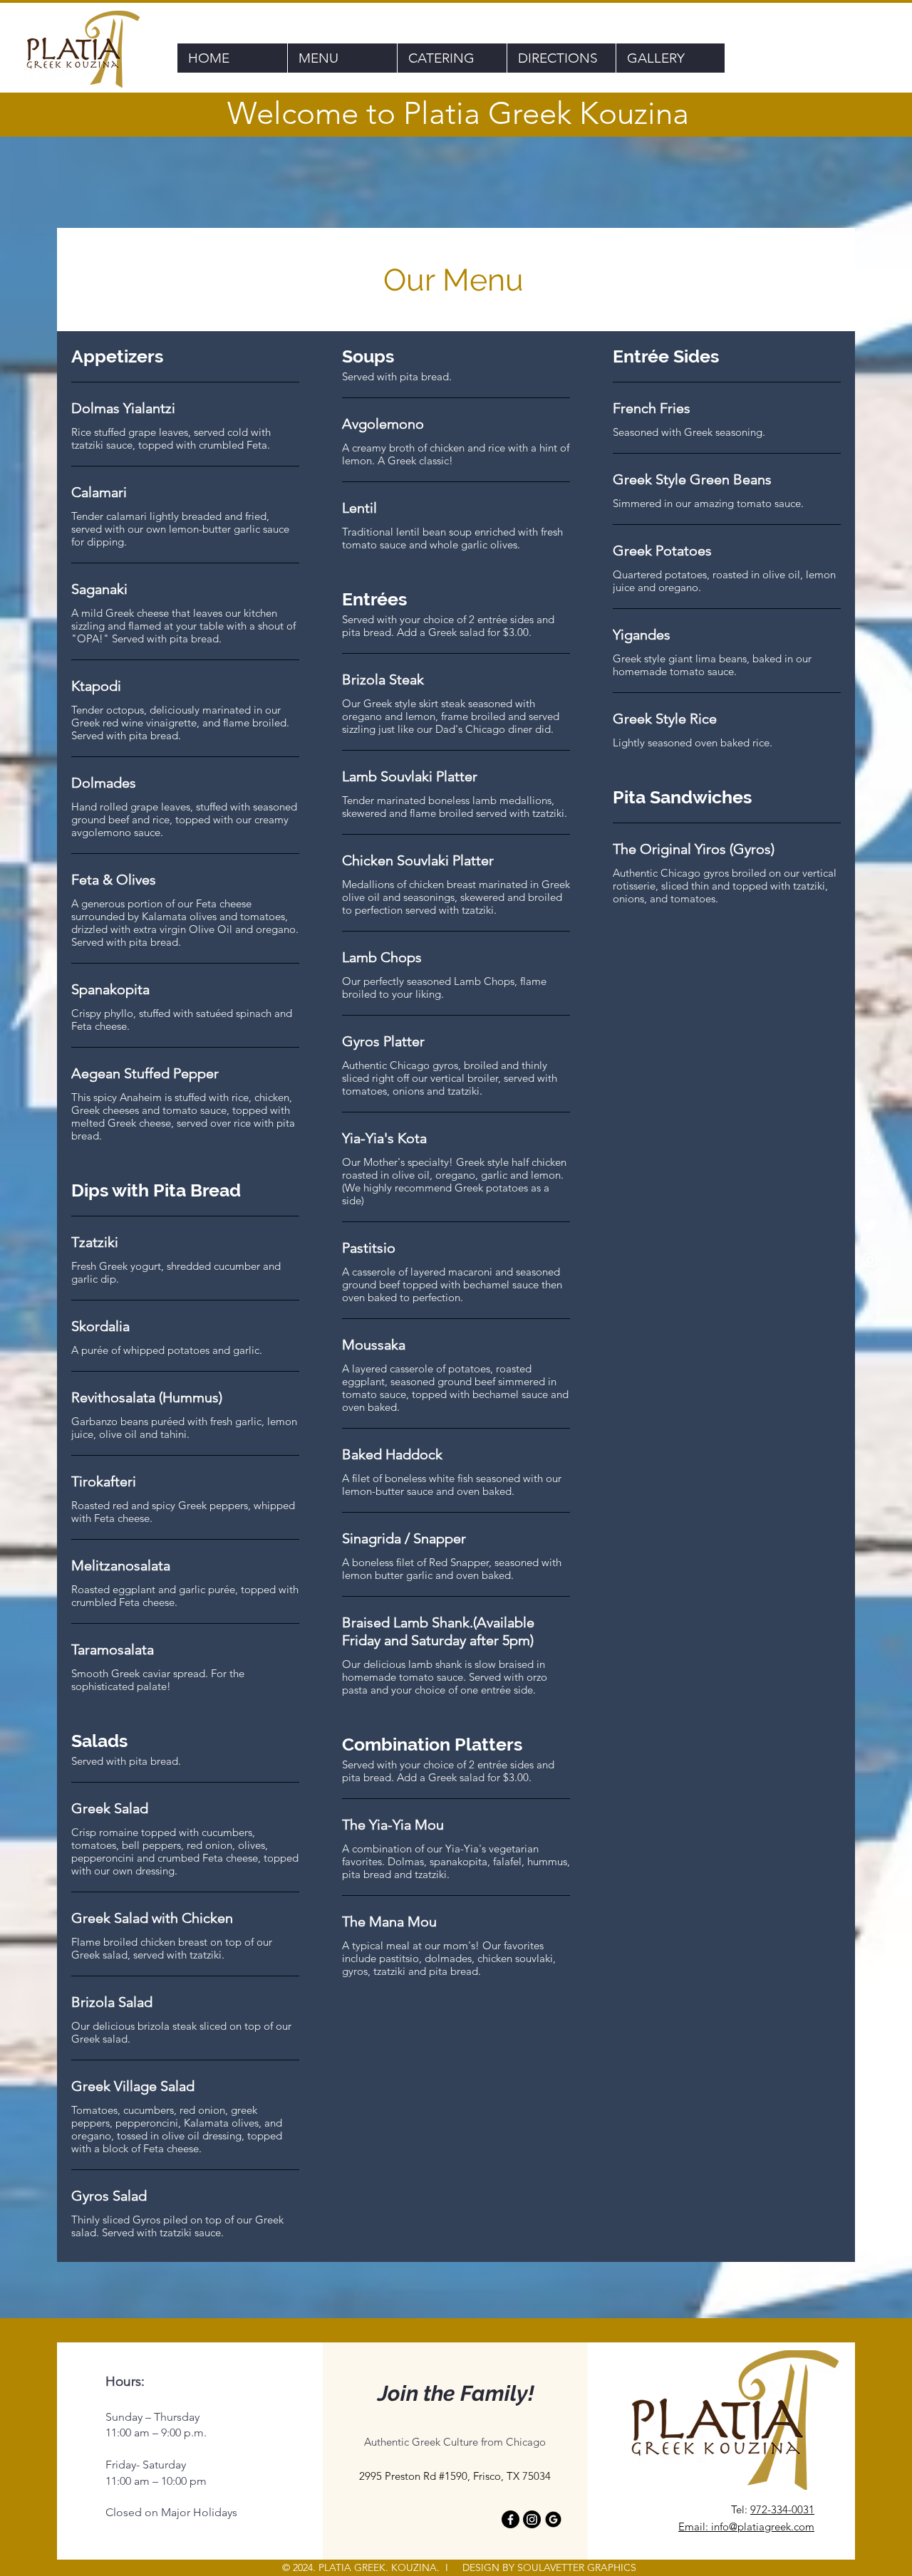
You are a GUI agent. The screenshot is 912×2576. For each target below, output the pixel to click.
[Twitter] (870, 1226)
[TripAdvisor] (870, 1191)
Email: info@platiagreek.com (746, 2527)
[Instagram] (870, 1260)
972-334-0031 (782, 2509)
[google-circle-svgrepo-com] (553, 2519)
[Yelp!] (870, 1157)
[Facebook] (511, 2519)
